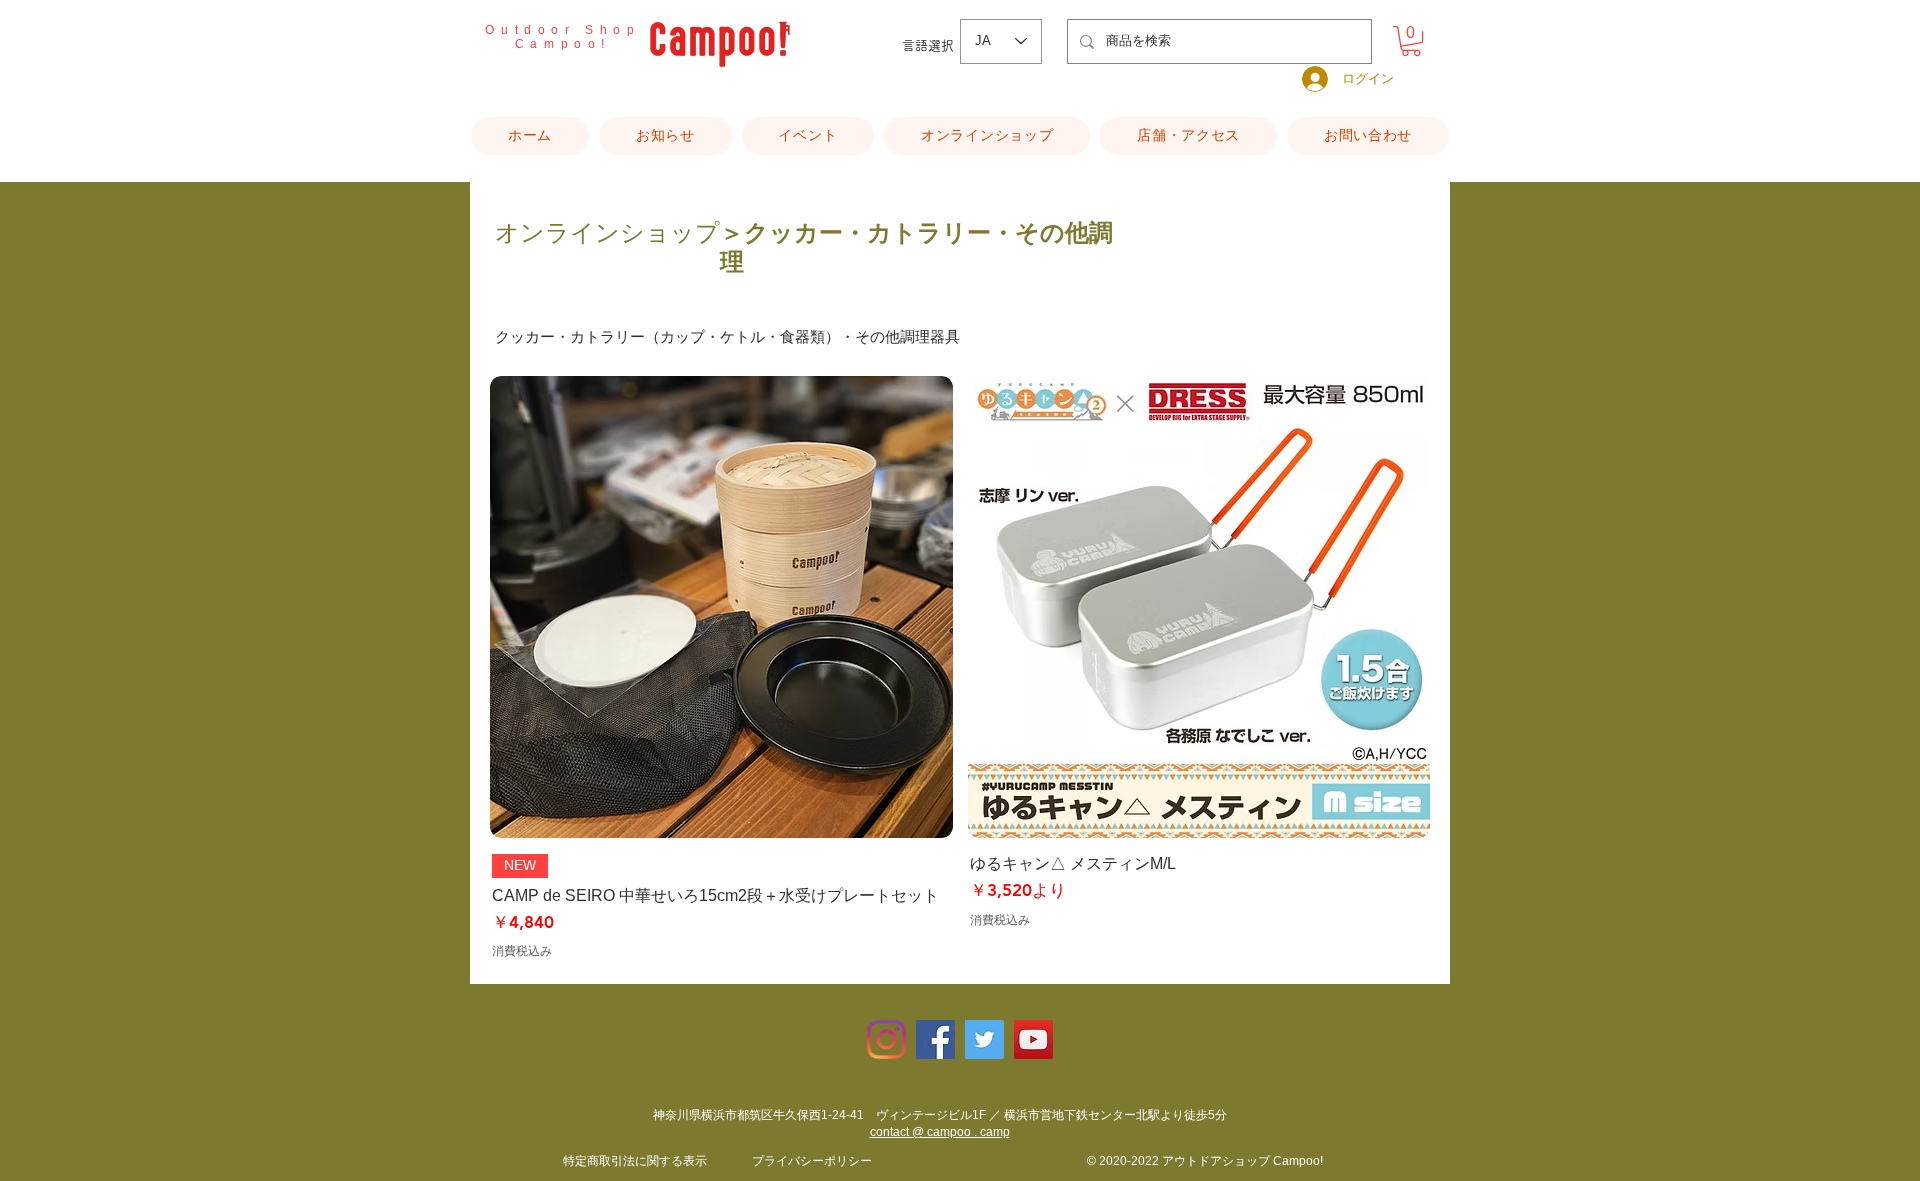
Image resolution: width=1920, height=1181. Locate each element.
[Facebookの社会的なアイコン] (935, 1039)
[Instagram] (886, 1039)
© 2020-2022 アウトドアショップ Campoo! (1205, 1161)
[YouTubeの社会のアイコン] (1033, 1039)
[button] (1411, 41)
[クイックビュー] (721, 607)
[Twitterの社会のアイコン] (984, 1039)
